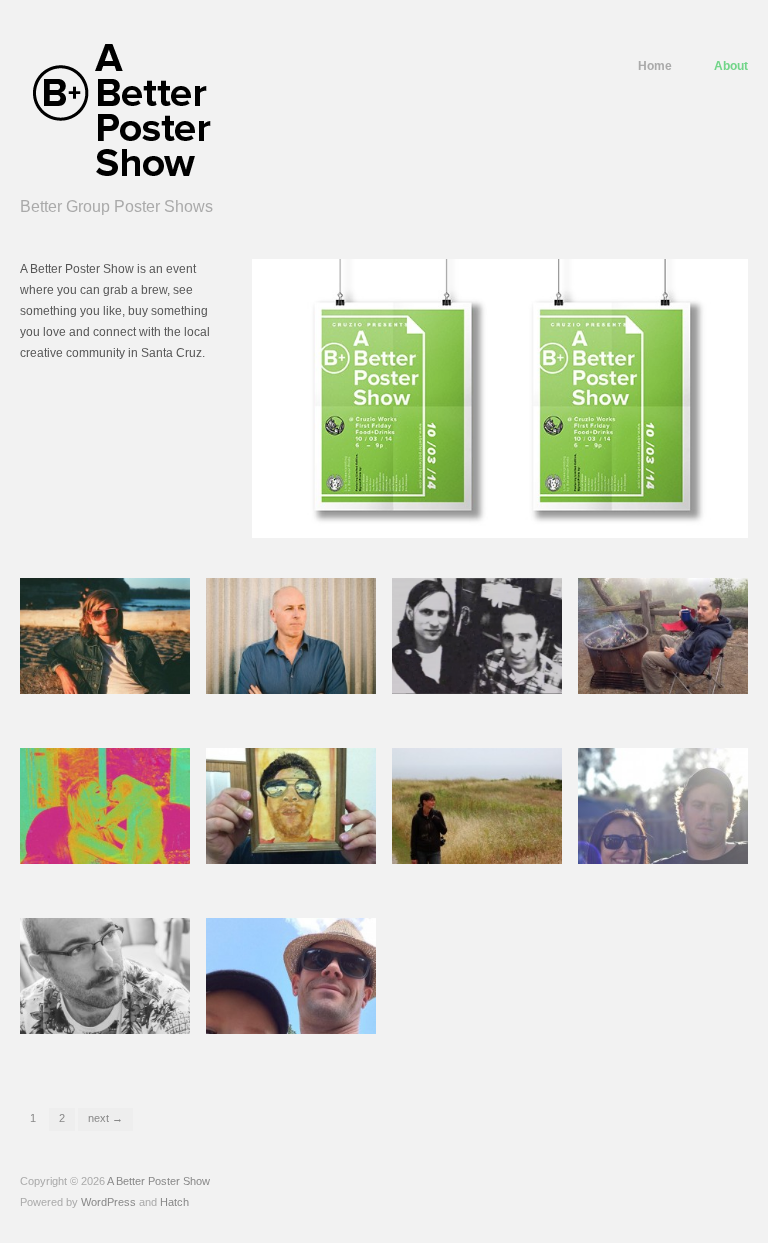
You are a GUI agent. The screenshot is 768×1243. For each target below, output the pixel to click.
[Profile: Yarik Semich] (105, 635)
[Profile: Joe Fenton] (291, 975)
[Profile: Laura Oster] (477, 805)
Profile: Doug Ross (293, 691)
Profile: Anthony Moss (671, 861)
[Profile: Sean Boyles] (291, 805)
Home (655, 66)
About (731, 66)
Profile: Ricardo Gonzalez (650, 679)
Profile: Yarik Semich (106, 691)
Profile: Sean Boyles (293, 861)
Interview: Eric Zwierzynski (485, 691)
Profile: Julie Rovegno (104, 861)
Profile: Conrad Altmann (86, 1019)
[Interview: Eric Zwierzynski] (477, 635)
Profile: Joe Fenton (286, 1031)
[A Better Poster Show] (120, 112)
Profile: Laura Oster (481, 861)
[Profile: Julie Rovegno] (105, 805)
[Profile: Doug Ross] (291, 635)
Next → (105, 1118)
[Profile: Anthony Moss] (663, 805)
